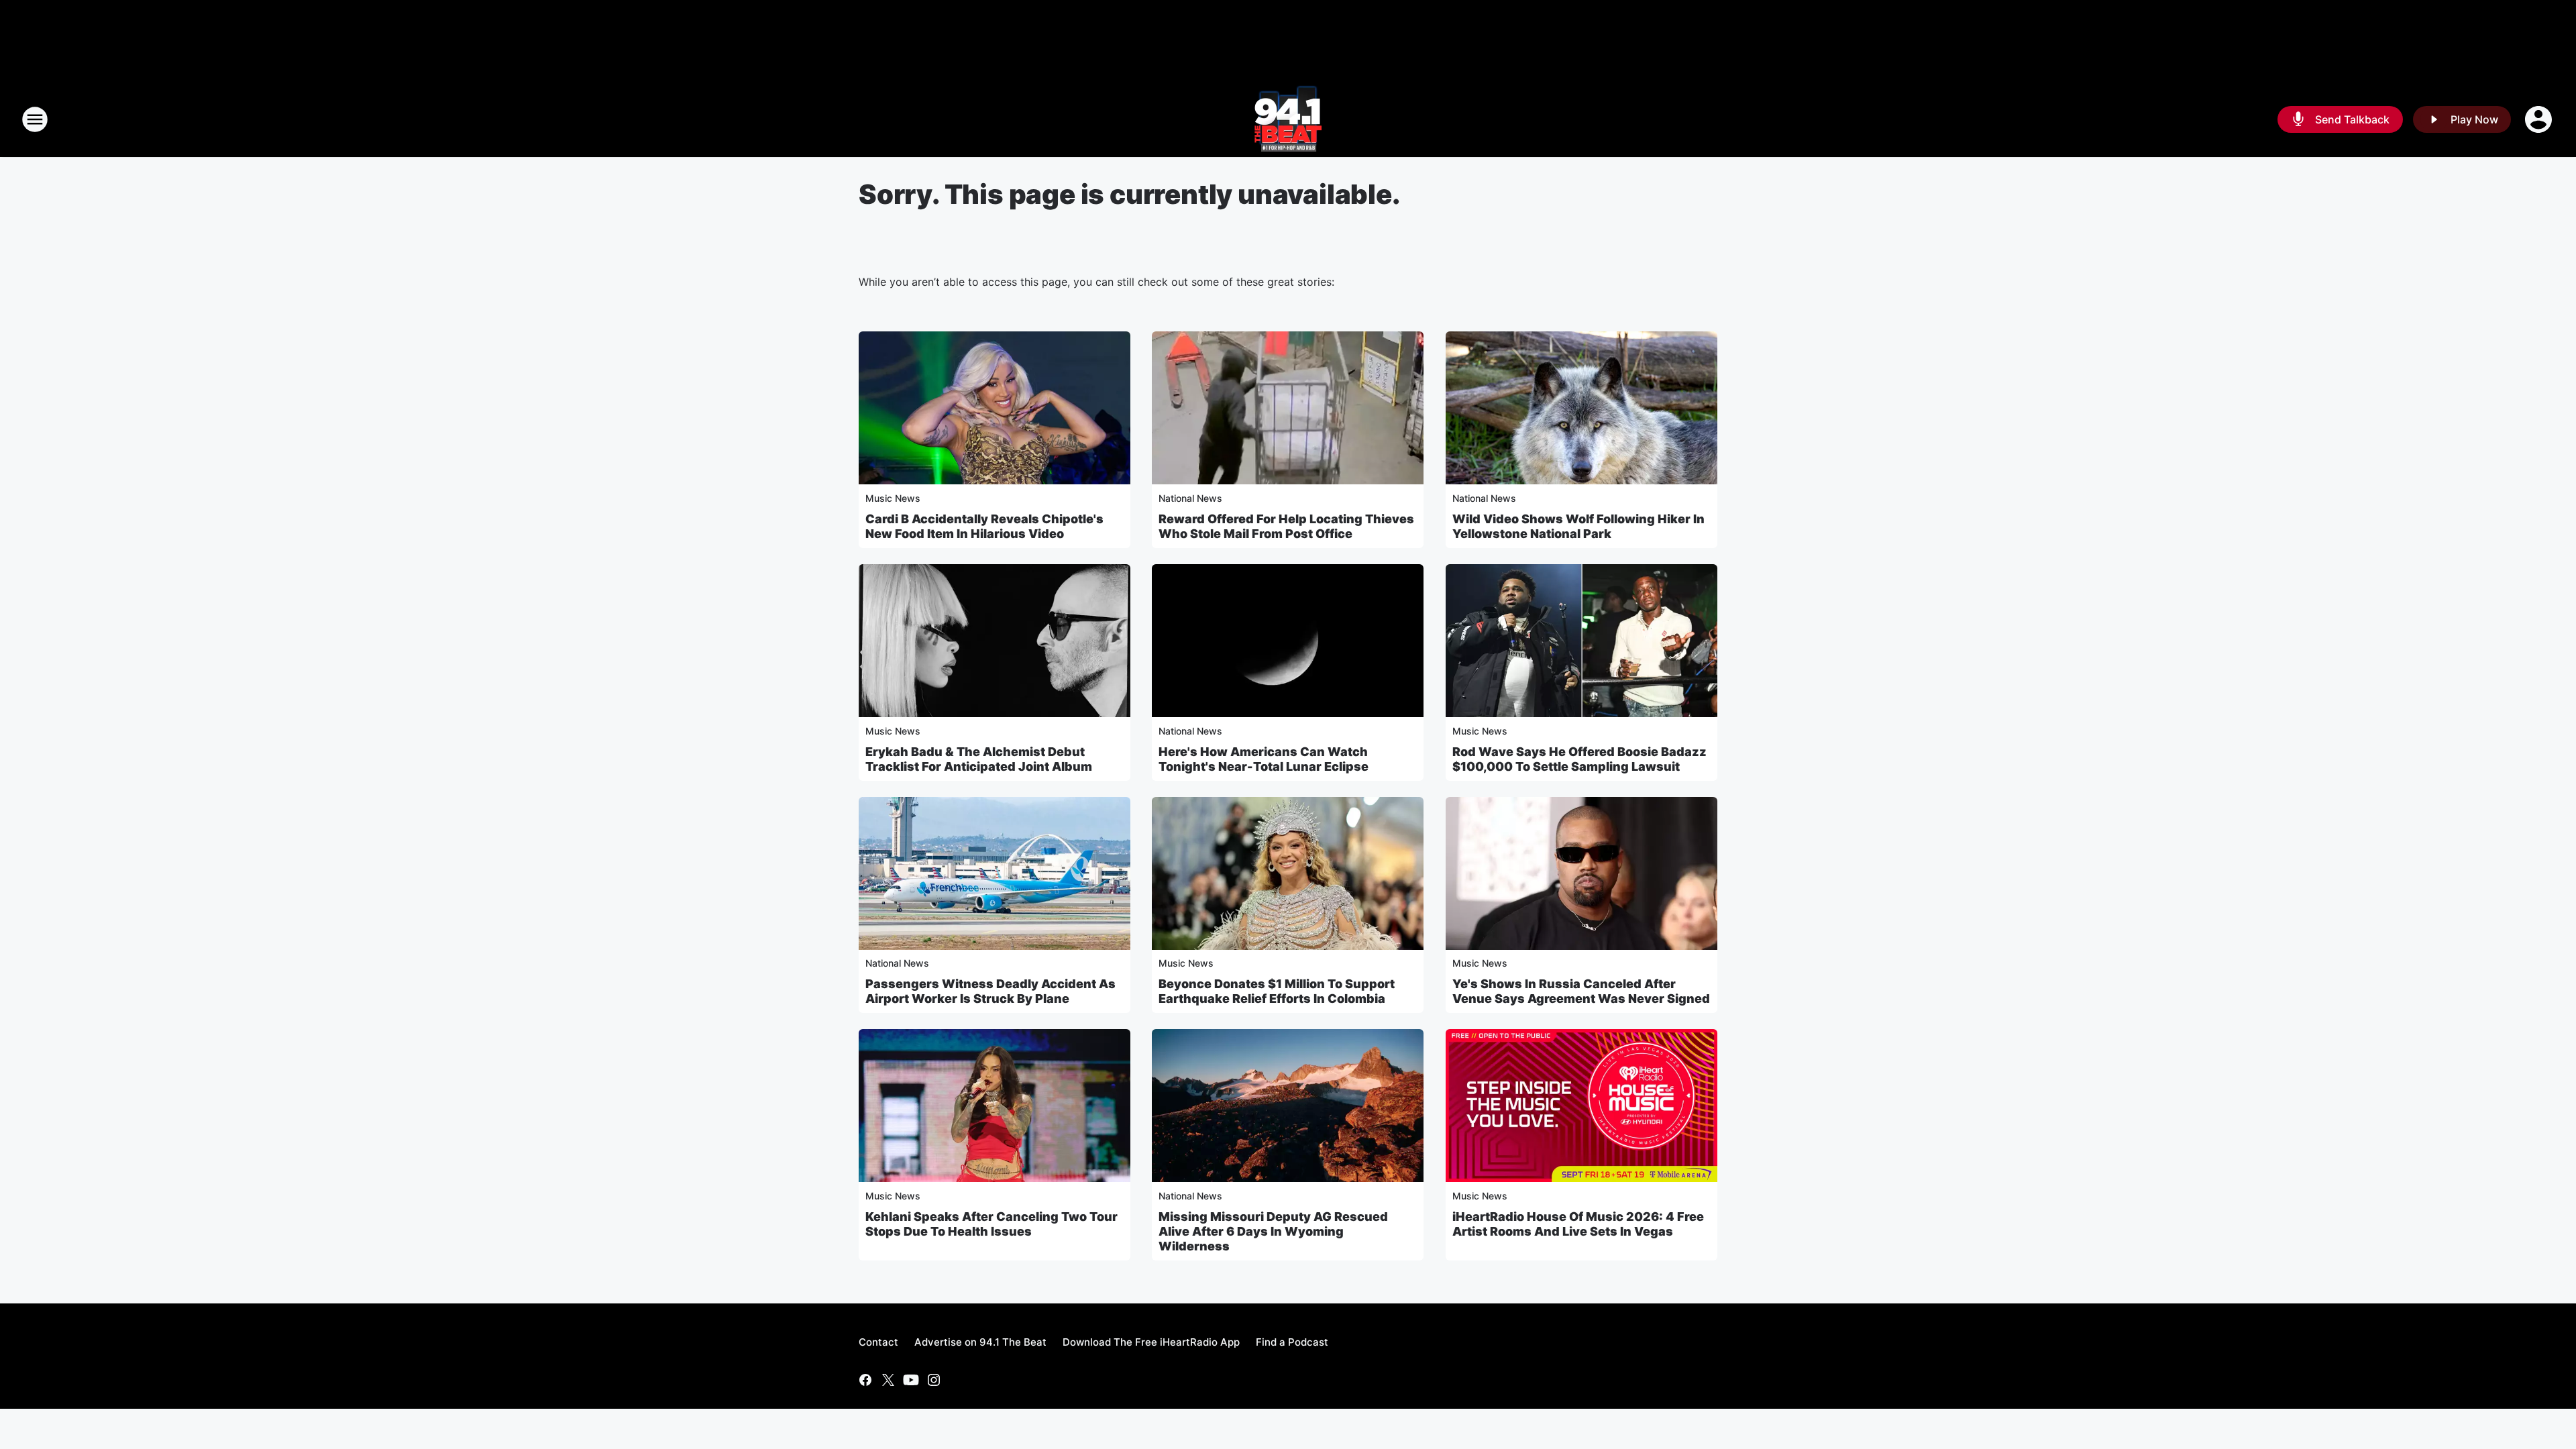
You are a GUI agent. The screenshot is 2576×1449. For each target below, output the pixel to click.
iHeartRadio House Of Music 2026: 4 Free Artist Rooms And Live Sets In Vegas (1578, 1224)
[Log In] (2540, 119)
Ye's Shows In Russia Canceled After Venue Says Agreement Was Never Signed (1581, 991)
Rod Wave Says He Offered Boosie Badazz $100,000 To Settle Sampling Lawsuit (1579, 759)
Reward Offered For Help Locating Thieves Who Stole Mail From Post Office (1286, 526)
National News (1190, 498)
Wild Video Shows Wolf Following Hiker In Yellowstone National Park (1578, 526)
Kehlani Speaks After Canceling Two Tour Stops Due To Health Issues (991, 1224)
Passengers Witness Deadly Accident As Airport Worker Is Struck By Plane (990, 991)
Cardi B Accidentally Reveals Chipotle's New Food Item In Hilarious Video (984, 526)
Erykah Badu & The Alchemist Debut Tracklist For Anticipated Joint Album (979, 759)
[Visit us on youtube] (911, 1380)
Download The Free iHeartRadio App (1151, 1342)
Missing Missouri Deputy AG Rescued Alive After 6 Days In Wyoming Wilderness (1273, 1231)
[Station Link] (1288, 119)
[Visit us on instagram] (934, 1380)
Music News (893, 498)
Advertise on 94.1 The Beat (980, 1342)
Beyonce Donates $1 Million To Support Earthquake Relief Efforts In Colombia (1277, 991)
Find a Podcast (1292, 1342)
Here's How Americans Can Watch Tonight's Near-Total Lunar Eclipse (1264, 759)
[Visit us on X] (888, 1380)
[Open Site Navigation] (35, 119)
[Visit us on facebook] (865, 1380)
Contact (878, 1342)
